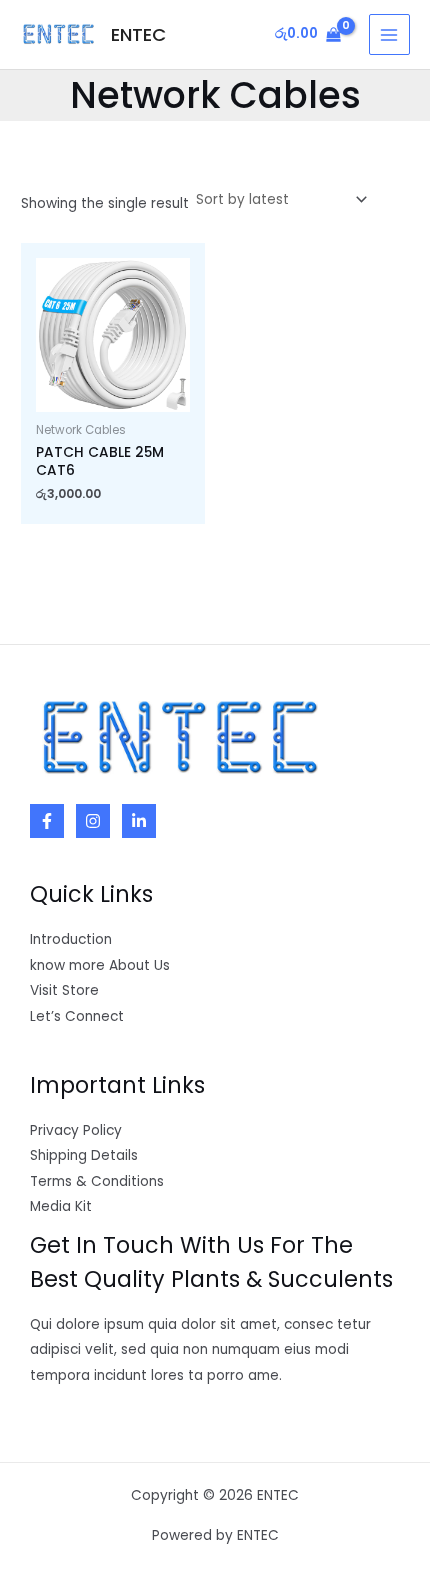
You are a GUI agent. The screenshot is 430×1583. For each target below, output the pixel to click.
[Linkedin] (139, 821)
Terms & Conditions (97, 1181)
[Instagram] (93, 821)
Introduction (71, 939)
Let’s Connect (77, 1016)
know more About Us (100, 965)
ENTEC (138, 34)
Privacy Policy (76, 1130)
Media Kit (61, 1206)
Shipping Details (84, 1155)
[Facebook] (47, 821)
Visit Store (64, 990)
